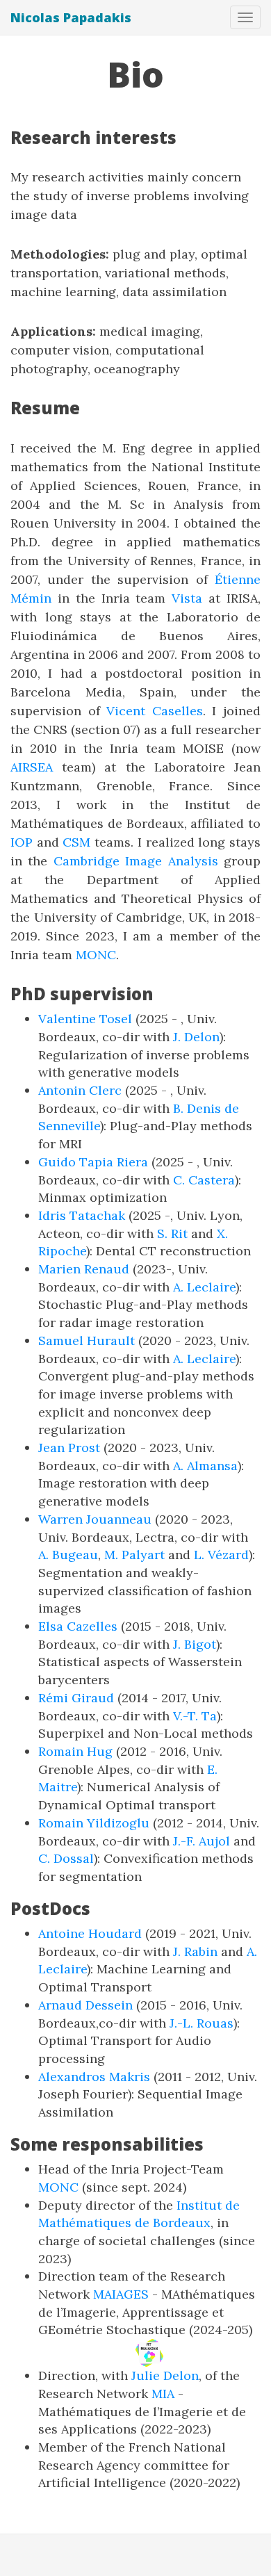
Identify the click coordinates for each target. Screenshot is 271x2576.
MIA (163, 2394)
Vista (187, 598)
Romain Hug (75, 1751)
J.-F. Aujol (202, 1841)
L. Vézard (221, 1555)
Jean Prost (69, 1448)
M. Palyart (134, 1555)
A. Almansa (205, 1466)
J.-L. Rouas (202, 2023)
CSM (76, 842)
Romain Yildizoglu (94, 1823)
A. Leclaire (204, 1287)
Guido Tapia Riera (93, 1162)
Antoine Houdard (90, 1933)
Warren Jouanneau (95, 1519)
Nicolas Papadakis (71, 17)
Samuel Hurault (87, 1340)
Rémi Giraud (76, 1698)
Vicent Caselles (155, 711)
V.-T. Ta (195, 1716)
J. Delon (196, 1037)
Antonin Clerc (80, 1090)
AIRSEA (32, 767)
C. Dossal (66, 1858)
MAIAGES (121, 2294)
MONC (96, 955)
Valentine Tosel (85, 1019)
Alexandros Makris (94, 2077)
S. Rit (172, 1233)
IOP (22, 842)
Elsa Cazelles (78, 1626)
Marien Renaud (84, 1269)
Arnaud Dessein (85, 2005)
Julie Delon (165, 2375)
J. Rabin (195, 1951)
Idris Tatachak (82, 1215)
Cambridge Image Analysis (136, 861)
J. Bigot (195, 1644)
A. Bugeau (68, 1555)
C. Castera (204, 1180)
